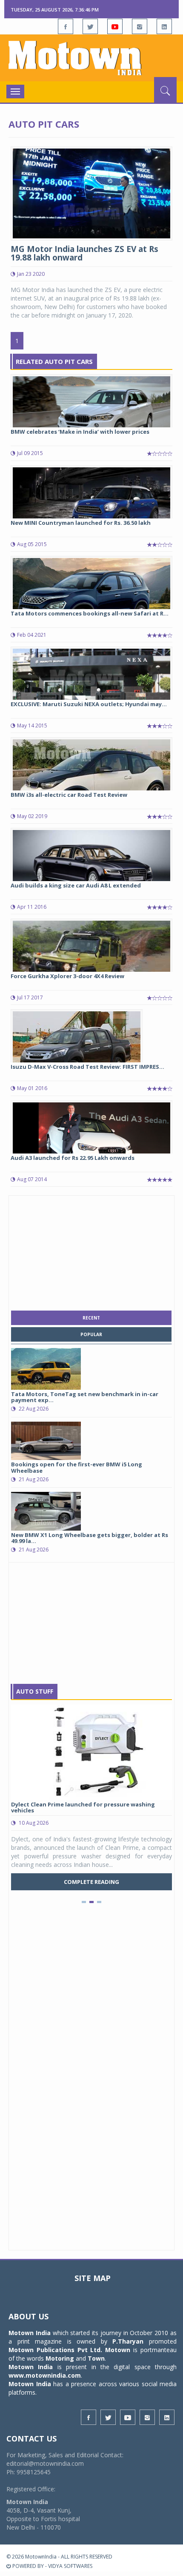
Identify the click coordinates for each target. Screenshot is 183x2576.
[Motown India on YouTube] (115, 26)
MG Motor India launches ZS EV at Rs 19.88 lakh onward (84, 253)
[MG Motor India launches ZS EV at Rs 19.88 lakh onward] (91, 193)
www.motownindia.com (45, 2375)
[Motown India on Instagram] (140, 26)
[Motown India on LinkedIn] (164, 26)
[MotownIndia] (91, 58)
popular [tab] (91, 1334)
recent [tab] (91, 1318)
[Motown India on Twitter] (90, 26)
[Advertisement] (91, 1251)
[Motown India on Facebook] (66, 26)
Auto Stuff (35, 1691)
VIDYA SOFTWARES (70, 2566)
